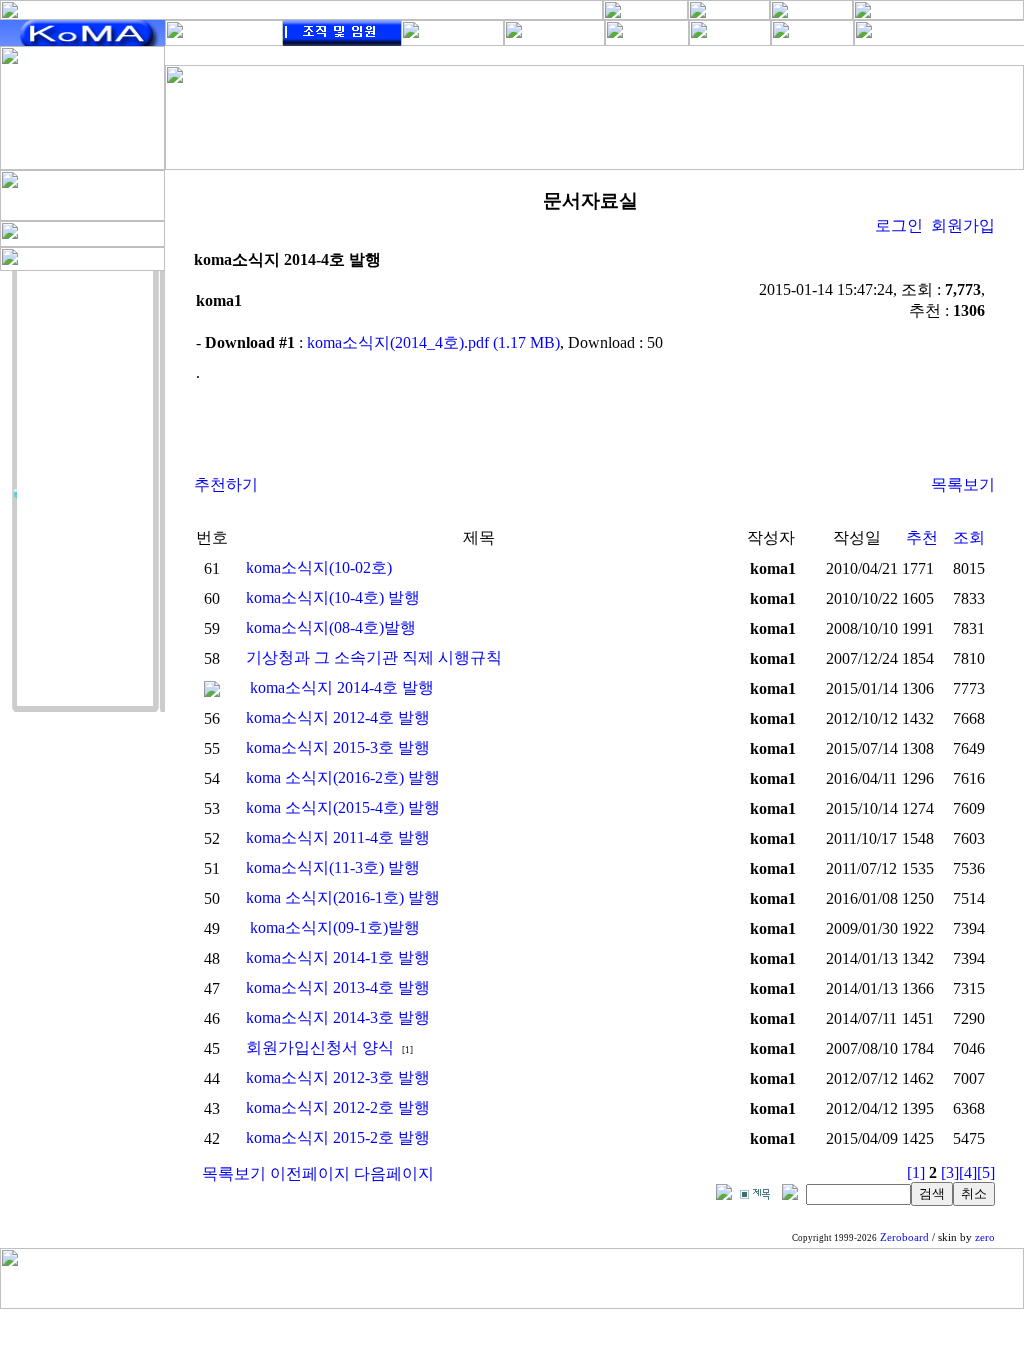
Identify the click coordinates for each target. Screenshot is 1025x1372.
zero (985, 1237)
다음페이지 (394, 1173)
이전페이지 (310, 1173)
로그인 (899, 225)
